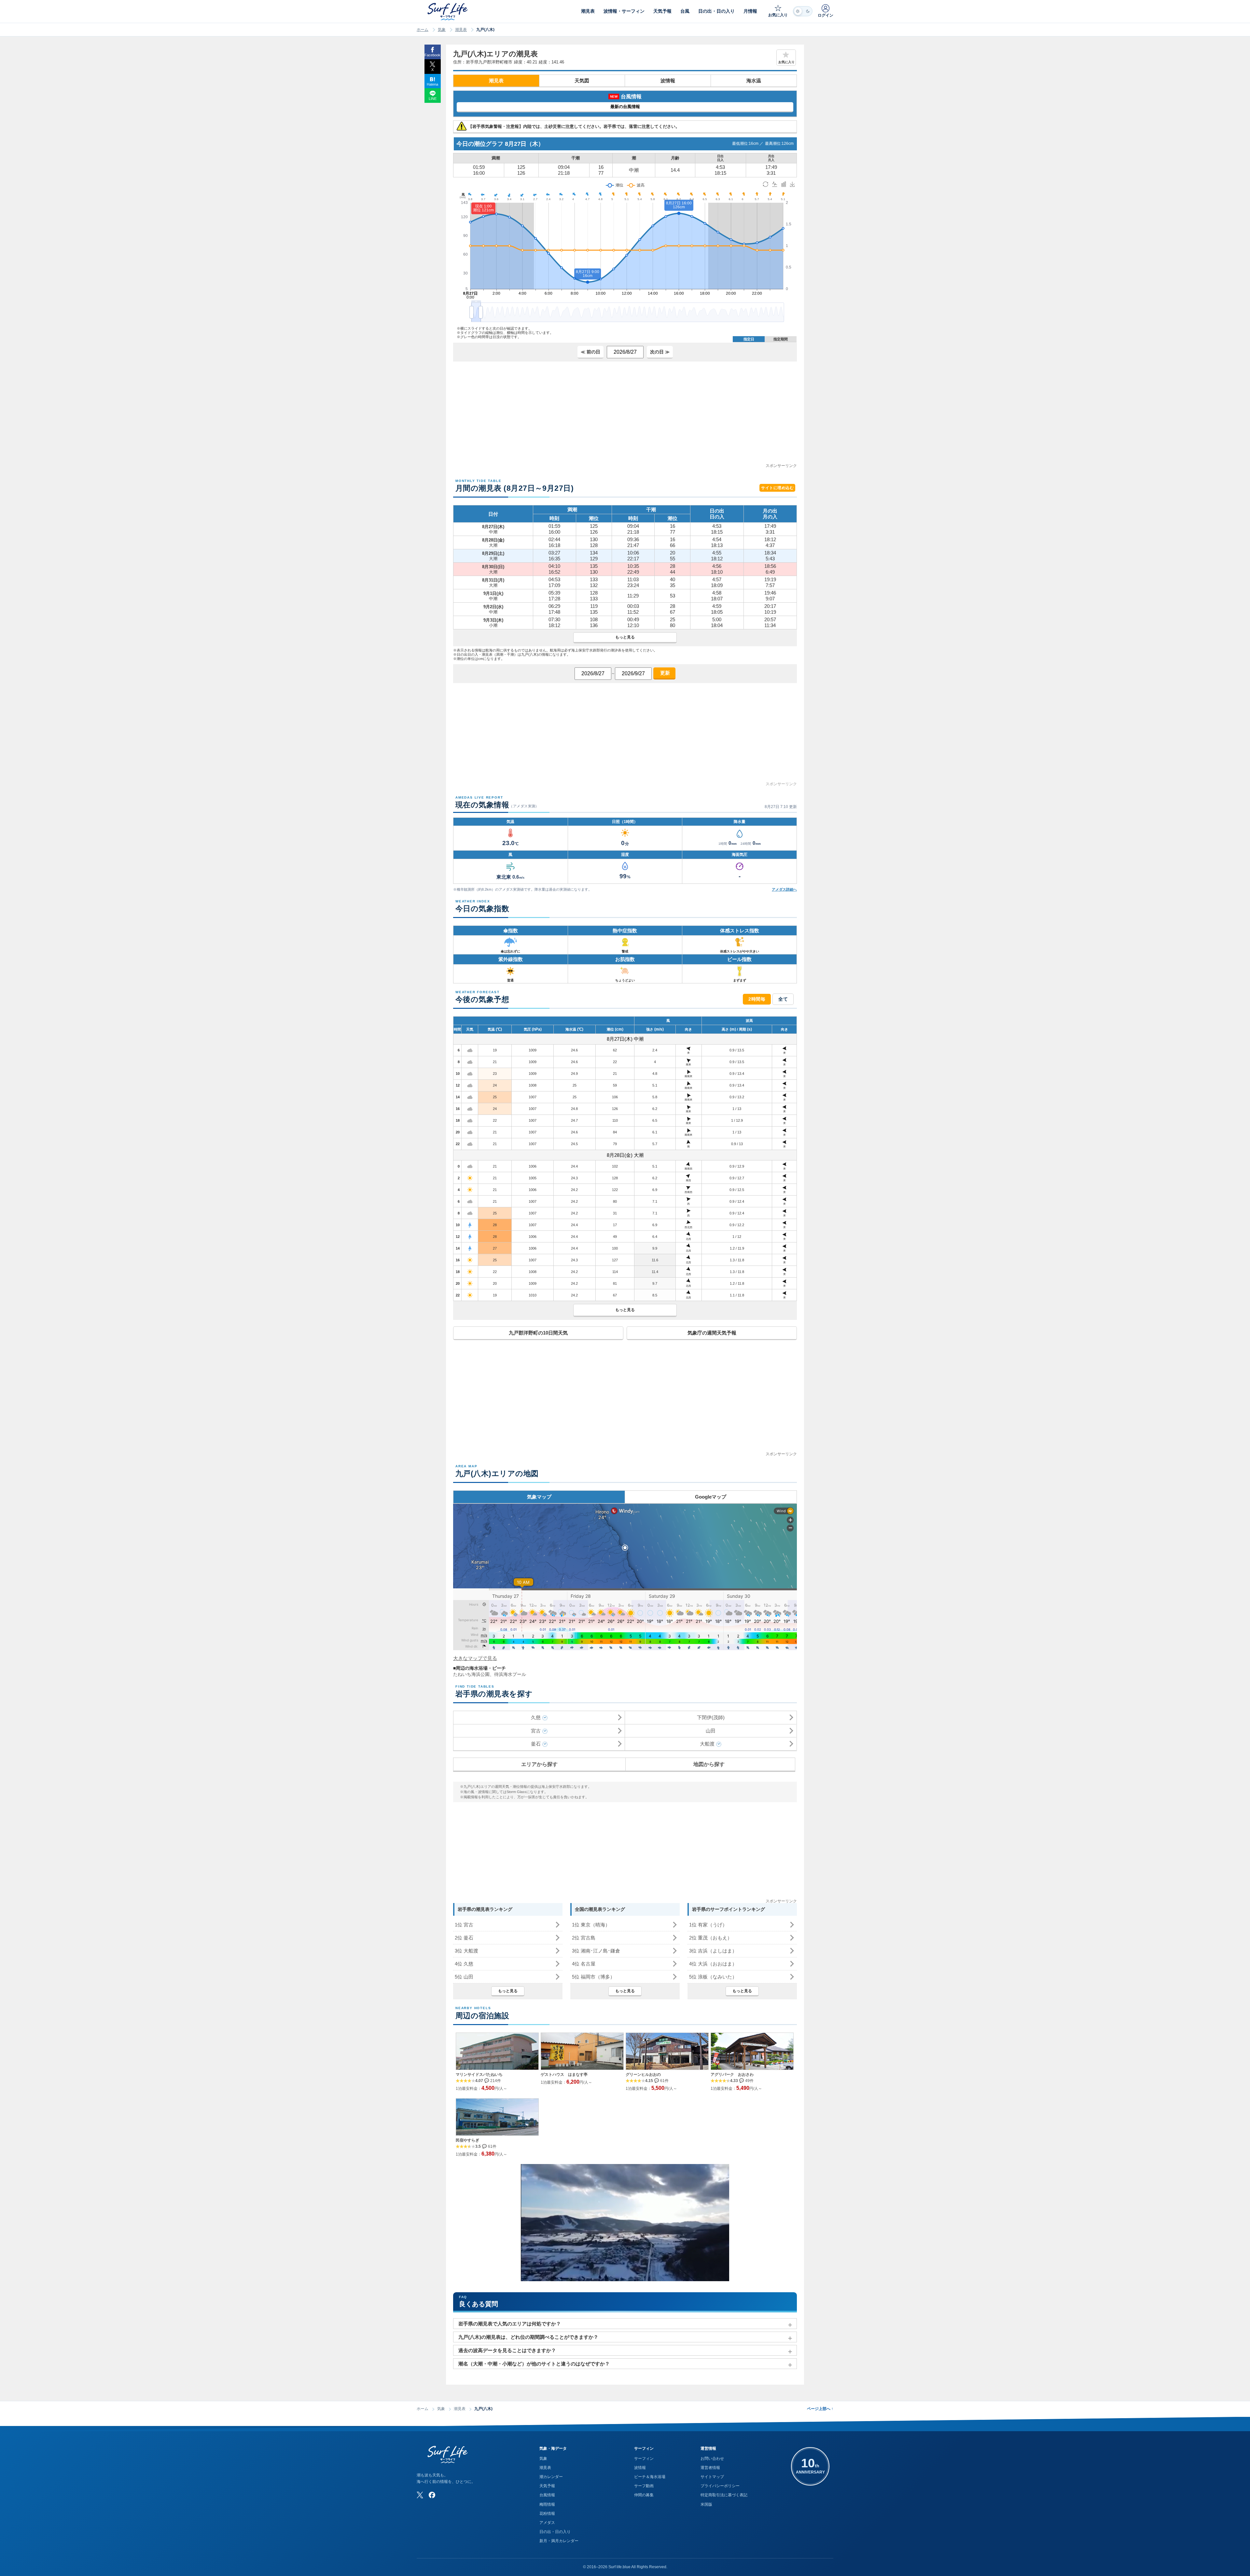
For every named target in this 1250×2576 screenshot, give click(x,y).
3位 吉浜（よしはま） (713, 1951)
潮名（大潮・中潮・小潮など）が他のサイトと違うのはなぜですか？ (534, 2364)
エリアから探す (539, 1764)
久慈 (536, 1717)
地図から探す (709, 1764)
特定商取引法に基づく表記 (724, 2495)
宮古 (536, 1731)
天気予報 (547, 2486)
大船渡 (707, 1744)
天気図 (582, 81)
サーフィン (644, 2459)
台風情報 (547, 2495)
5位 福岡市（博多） (593, 1977)
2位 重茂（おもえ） (711, 1938)
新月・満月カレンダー (559, 2541)
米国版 (706, 2504)
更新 (664, 673)
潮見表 (461, 30)
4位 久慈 (464, 1964)
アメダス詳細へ (784, 889)
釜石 (536, 1744)
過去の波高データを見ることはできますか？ (507, 2350)
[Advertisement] (625, 417)
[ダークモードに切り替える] (803, 11)
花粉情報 (547, 2514)
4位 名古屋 (584, 1964)
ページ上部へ (820, 2409)
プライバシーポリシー (720, 2486)
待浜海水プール (510, 1674)
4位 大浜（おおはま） (713, 1964)
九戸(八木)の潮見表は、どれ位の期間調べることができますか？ (528, 2337)
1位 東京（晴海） (591, 1925)
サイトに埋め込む (777, 488)
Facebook (432, 55)
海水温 (754, 81)
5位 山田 (464, 1977)
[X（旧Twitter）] (420, 2495)
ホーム (423, 30)
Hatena (432, 84)
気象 (442, 30)
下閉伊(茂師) (711, 1717)
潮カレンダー (551, 2477)
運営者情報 (710, 2468)
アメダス (547, 2523)
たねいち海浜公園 (471, 1674)
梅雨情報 (547, 2504)
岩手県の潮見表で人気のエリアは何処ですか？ (510, 2324)
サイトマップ (712, 2477)
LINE (433, 99)
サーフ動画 (644, 2486)
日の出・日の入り (555, 2532)
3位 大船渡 (466, 1951)
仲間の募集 (644, 2495)
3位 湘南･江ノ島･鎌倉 (596, 1951)
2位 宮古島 (584, 1938)
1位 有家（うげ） (708, 1925)
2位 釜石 (464, 1938)
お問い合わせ (712, 2459)
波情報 (668, 81)
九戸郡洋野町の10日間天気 (538, 1333)
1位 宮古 (464, 1925)
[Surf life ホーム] (448, 12)
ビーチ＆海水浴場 (650, 2477)
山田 (711, 1731)
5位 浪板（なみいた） (713, 1977)
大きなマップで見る (475, 1658)
